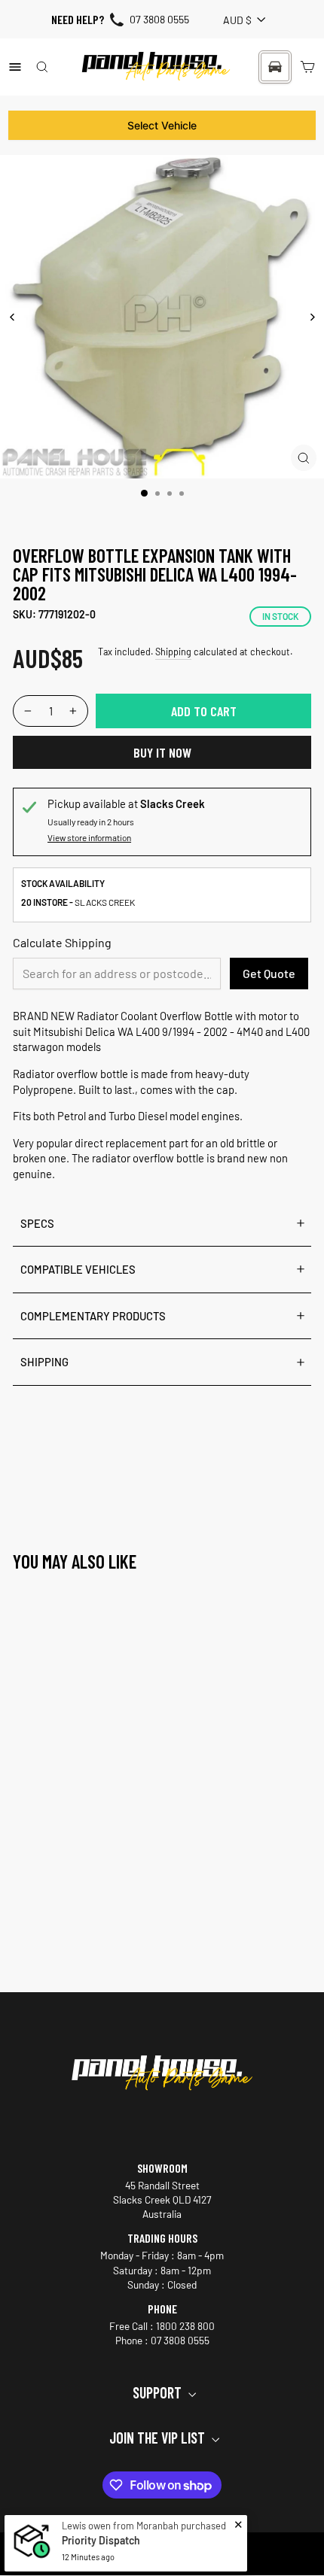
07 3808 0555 (159, 19)
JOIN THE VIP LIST (159, 2438)
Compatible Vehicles (78, 1269)
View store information (89, 837)
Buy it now (162, 752)
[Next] (312, 317)
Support (159, 2392)
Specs (37, 1223)
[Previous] (12, 317)
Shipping (173, 652)
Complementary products (93, 1316)
